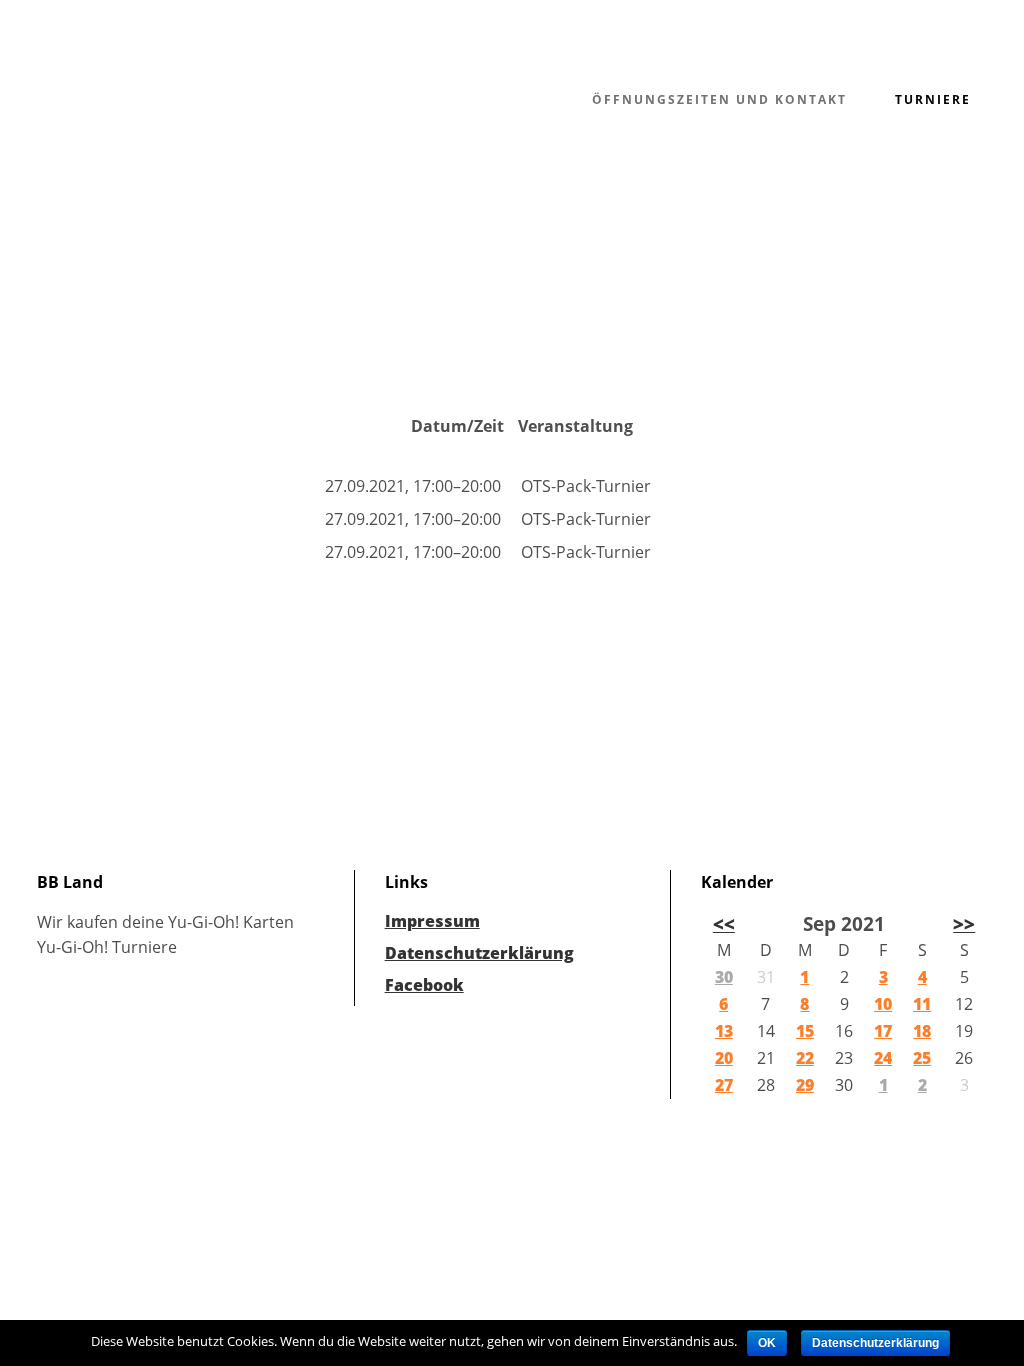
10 (883, 1004)
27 (724, 1085)
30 (724, 977)
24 (883, 1058)
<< (724, 923)
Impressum (432, 921)
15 (805, 1031)
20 (724, 1058)
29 (805, 1085)
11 (922, 1004)
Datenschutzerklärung (479, 953)
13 (724, 1031)
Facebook (424, 985)
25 (922, 1058)
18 (922, 1031)
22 (805, 1058)
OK (767, 1343)
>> (964, 923)
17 (883, 1031)
